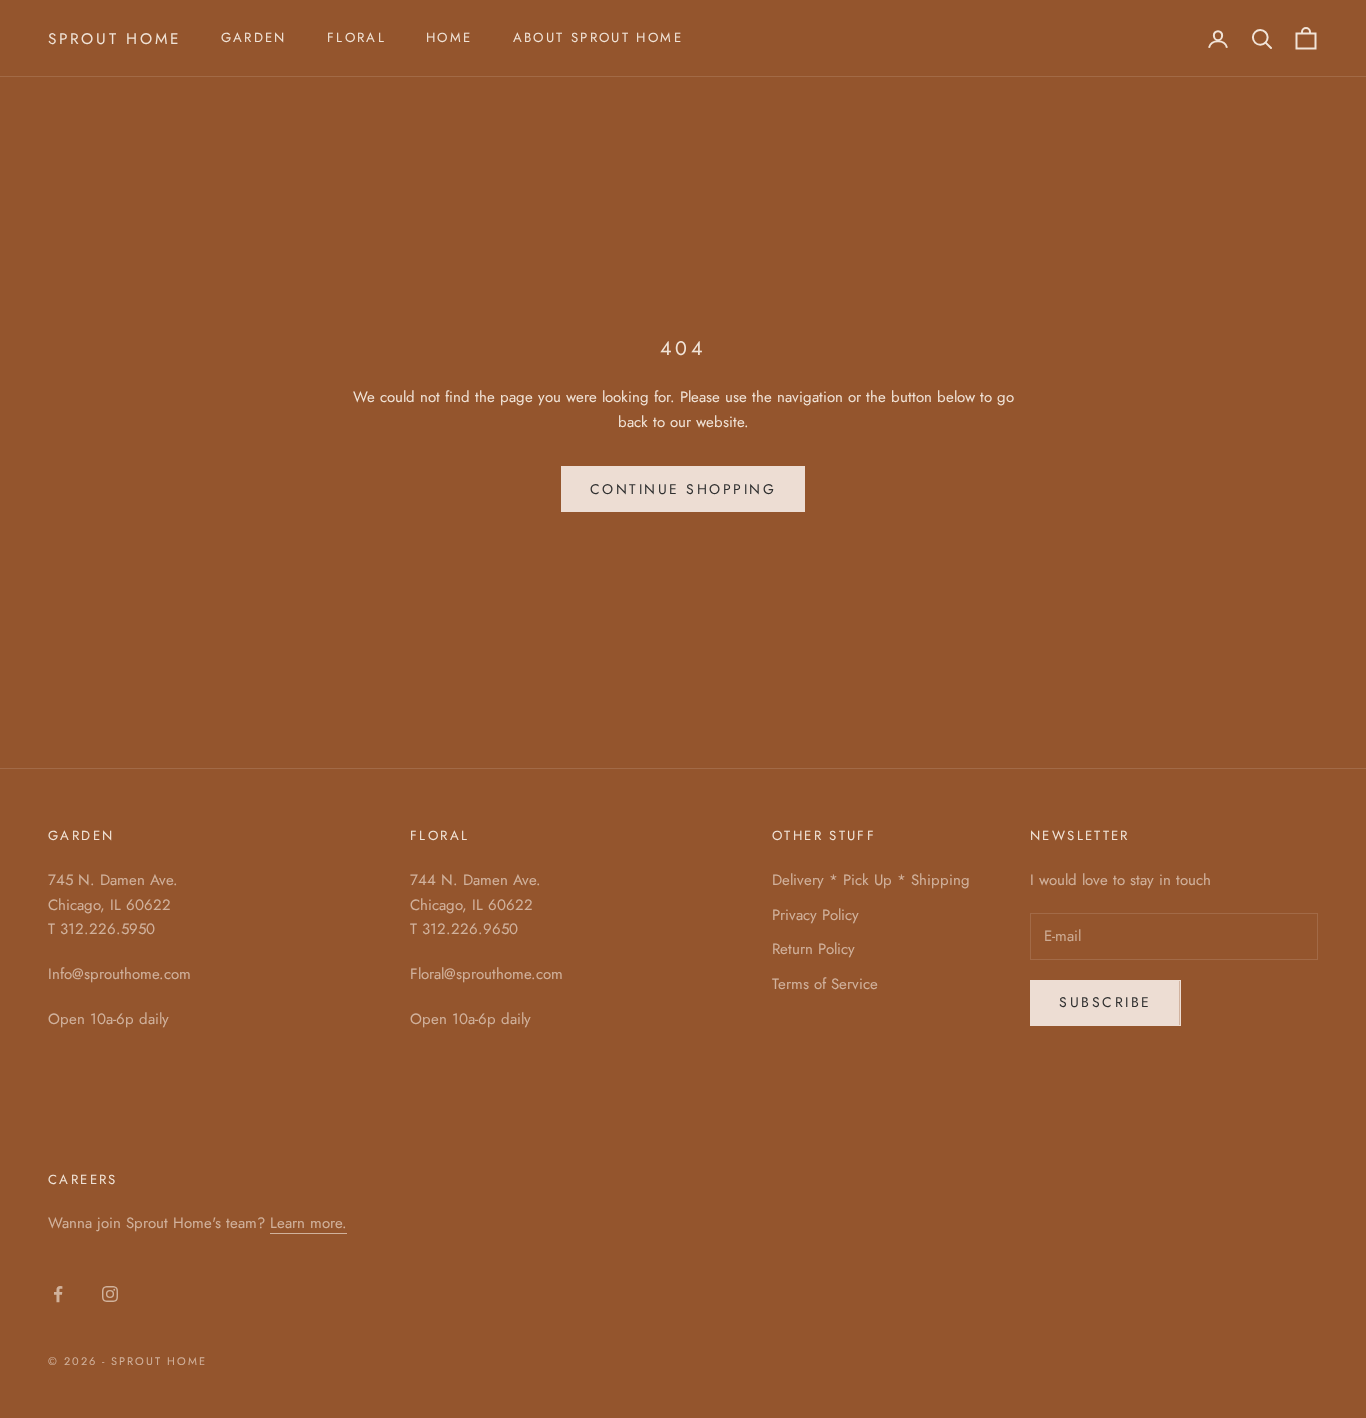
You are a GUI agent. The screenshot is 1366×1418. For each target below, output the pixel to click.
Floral (356, 37)
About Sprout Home (598, 37)
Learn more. (308, 1223)
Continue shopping (683, 489)
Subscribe (1105, 1002)
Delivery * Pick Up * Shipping (871, 880)
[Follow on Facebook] (58, 1294)
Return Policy (813, 949)
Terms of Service (825, 984)
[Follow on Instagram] (110, 1294)
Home (449, 37)
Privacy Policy (815, 915)
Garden (254, 37)
